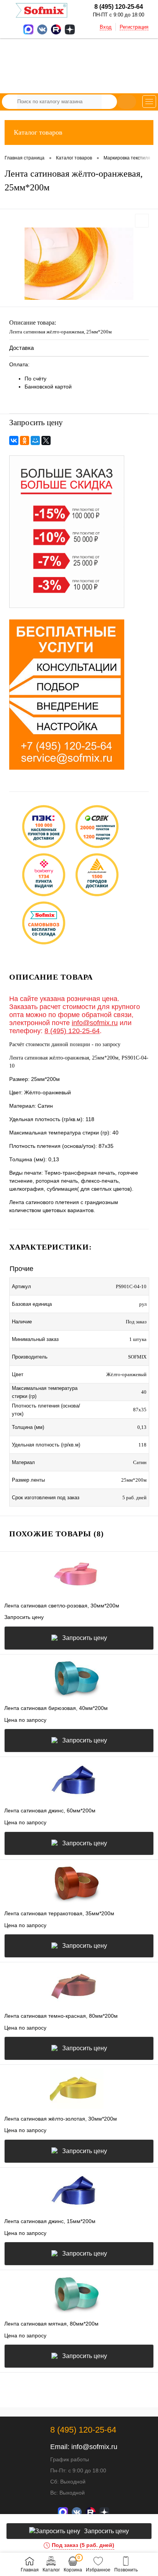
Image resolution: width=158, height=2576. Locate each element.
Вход (106, 27)
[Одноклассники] (25, 440)
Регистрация (134, 27)
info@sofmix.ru (95, 1023)
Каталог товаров (38, 132)
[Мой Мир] (35, 440)
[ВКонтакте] (14, 440)
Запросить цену (85, 1638)
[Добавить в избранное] (142, 221)
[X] (46, 440)
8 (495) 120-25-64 (72, 1031)
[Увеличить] (79, 264)
